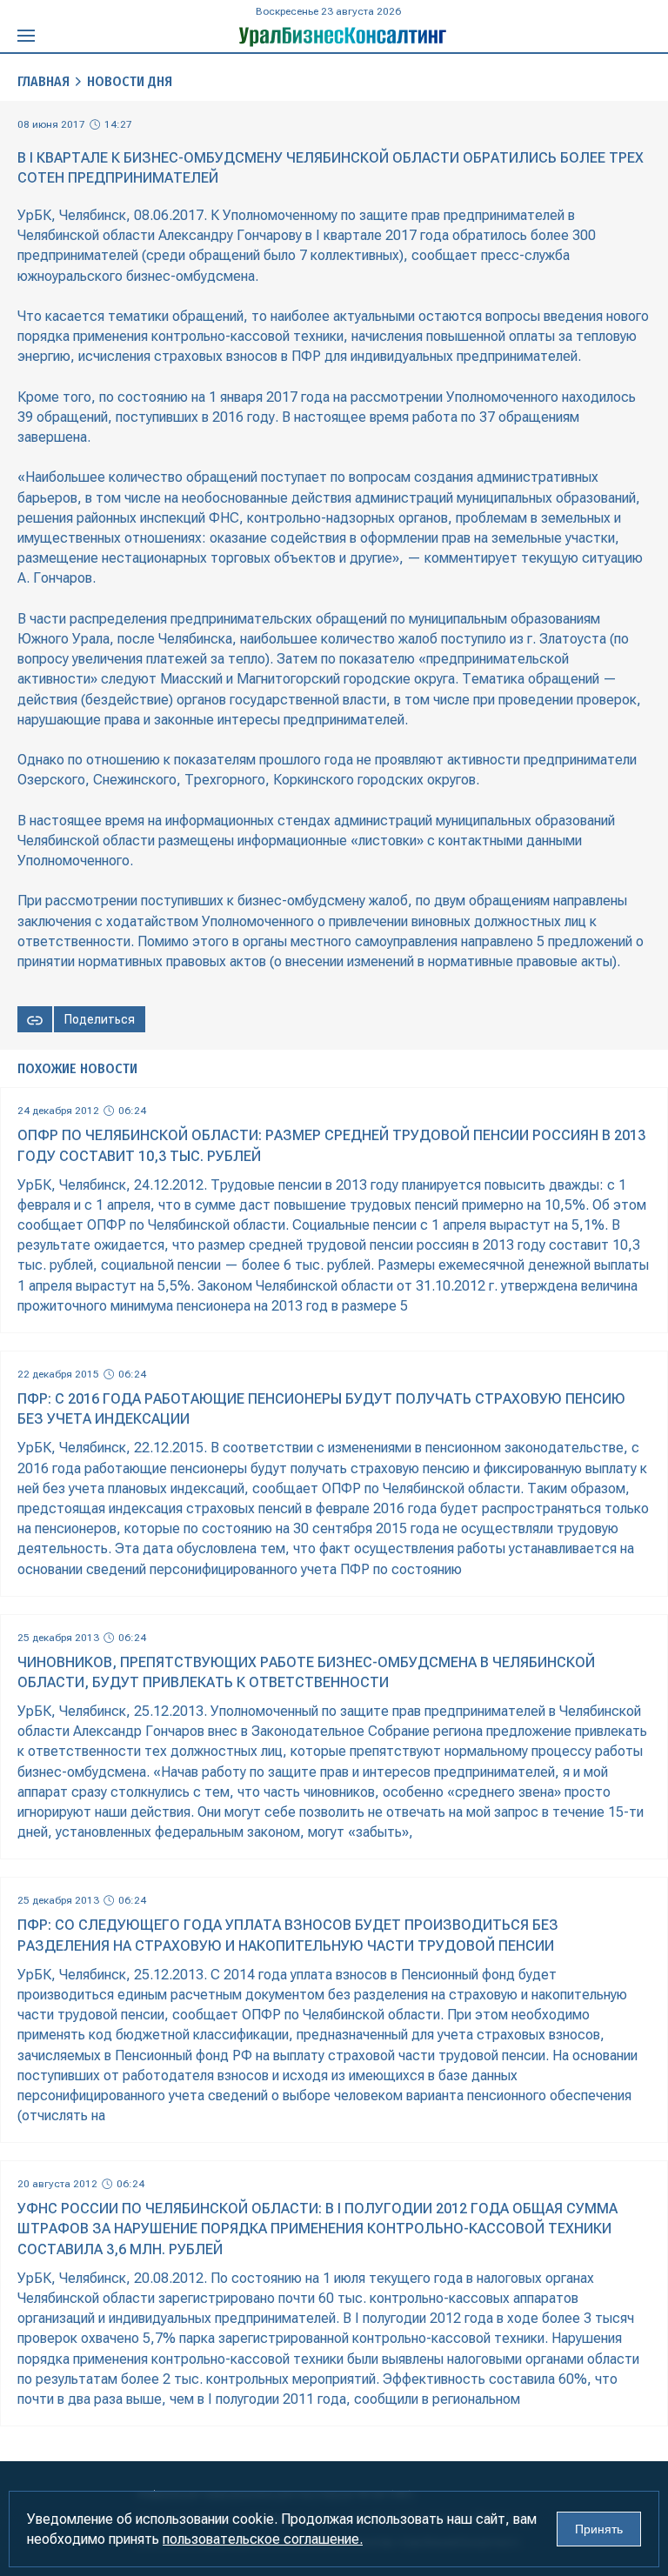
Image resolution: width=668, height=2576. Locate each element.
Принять (599, 2529)
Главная (43, 81)
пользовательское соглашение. (263, 2539)
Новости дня (130, 81)
